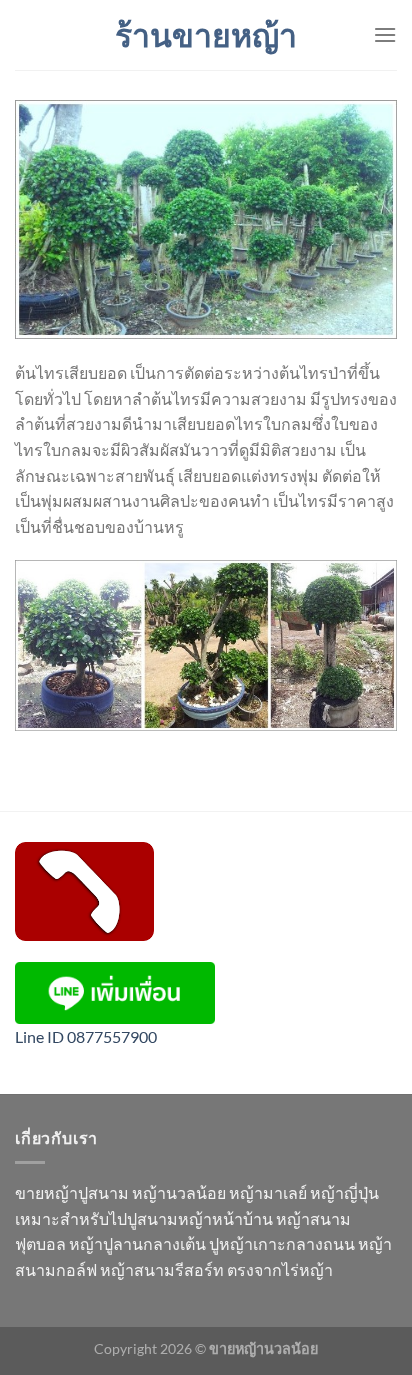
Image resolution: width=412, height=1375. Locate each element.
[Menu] (385, 34)
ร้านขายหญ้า (206, 35)
